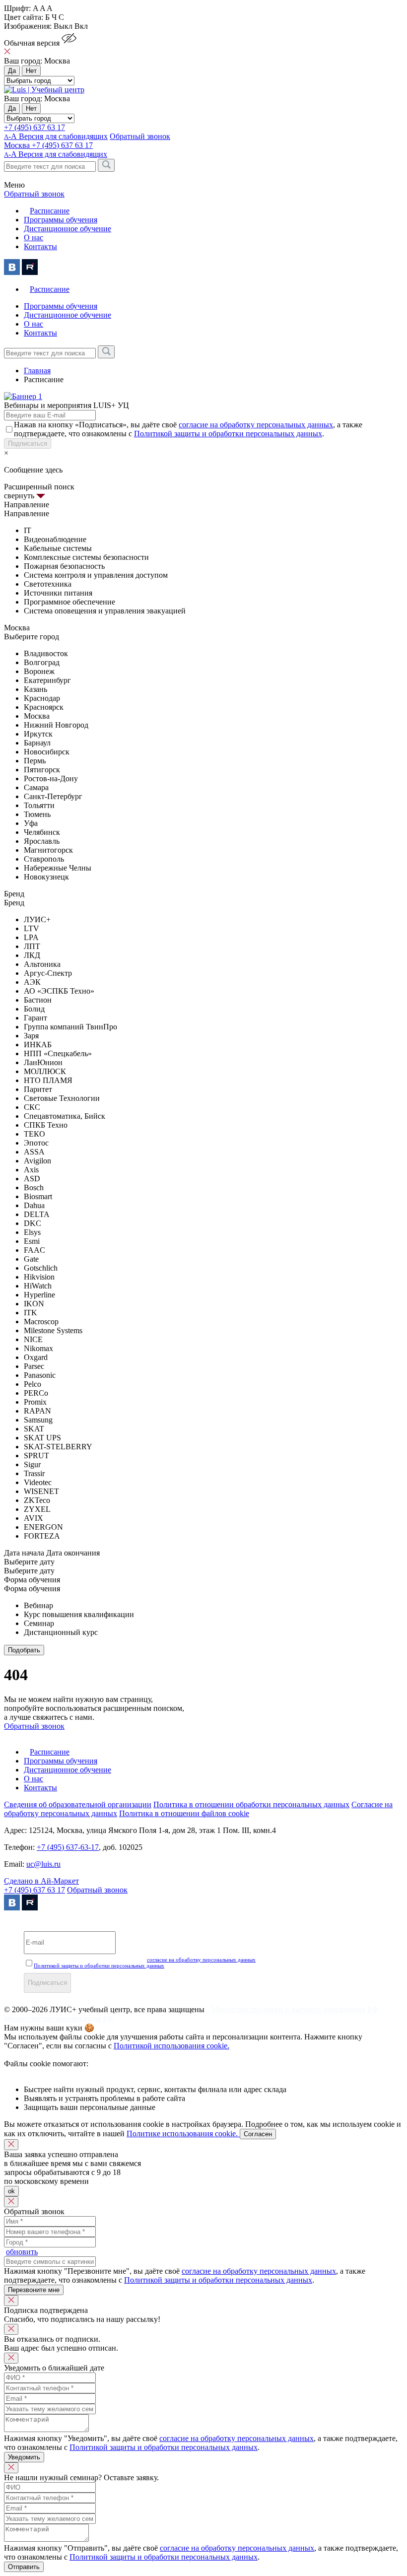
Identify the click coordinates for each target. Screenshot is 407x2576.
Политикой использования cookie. (171, 2046)
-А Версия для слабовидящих (56, 136)
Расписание (50, 211)
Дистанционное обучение (68, 229)
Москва (18, 145)
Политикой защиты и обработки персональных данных (228, 434)
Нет (31, 71)
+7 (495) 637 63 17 (34, 127)
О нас (34, 237)
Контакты (40, 246)
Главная (37, 371)
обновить (22, 2252)
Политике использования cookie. (183, 2134)
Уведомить (24, 2457)
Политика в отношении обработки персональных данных (251, 1804)
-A (56, 154)
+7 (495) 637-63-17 (68, 1847)
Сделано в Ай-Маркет (41, 1881)
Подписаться (28, 443)
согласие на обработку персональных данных (256, 425)
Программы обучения (61, 220)
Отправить (24, 2567)
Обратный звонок (97, 1890)
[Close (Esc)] (11, 2145)
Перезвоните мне (34, 2290)
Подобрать (24, 1650)
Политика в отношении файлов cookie (184, 1813)
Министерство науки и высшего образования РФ (295, 2009)
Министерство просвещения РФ (59, 2018)
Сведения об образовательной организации (78, 1804)
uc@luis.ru (43, 1864)
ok (11, 2191)
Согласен (258, 2134)
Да (12, 71)
